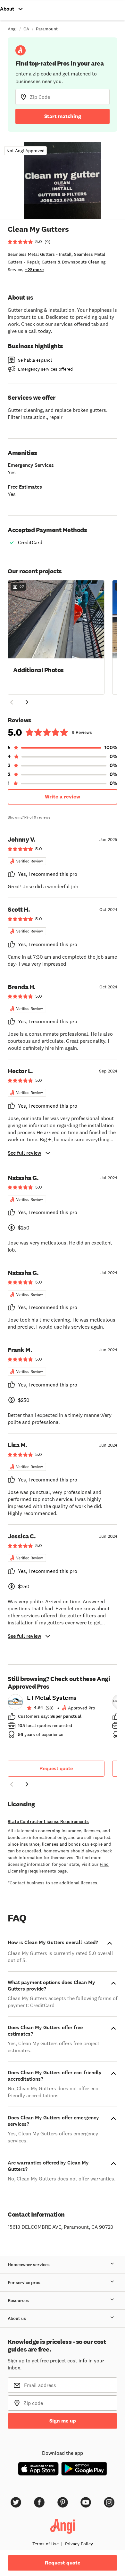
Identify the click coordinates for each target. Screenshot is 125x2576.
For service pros (24, 2283)
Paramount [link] (47, 29)
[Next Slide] (27, 702)
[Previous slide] (12, 1784)
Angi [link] (12, 29)
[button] (56, 637)
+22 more (34, 270)
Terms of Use (46, 2544)
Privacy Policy (79, 2544)
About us (17, 2318)
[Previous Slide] (12, 702)
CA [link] (26, 29)
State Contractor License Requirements (48, 1822)
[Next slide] (27, 1784)
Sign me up (63, 2421)
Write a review (63, 797)
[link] (56, 1718)
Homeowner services (29, 2265)
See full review (25, 1153)
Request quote (56, 1768)
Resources (18, 2301)
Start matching (63, 116)
